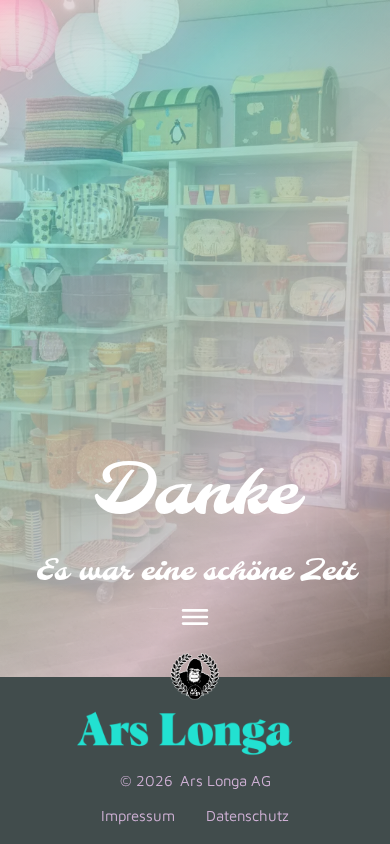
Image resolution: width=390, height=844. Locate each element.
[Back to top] (346, 688)
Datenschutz (247, 815)
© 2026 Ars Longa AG (195, 781)
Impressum (138, 815)
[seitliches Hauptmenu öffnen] (195, 618)
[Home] (195, 678)
